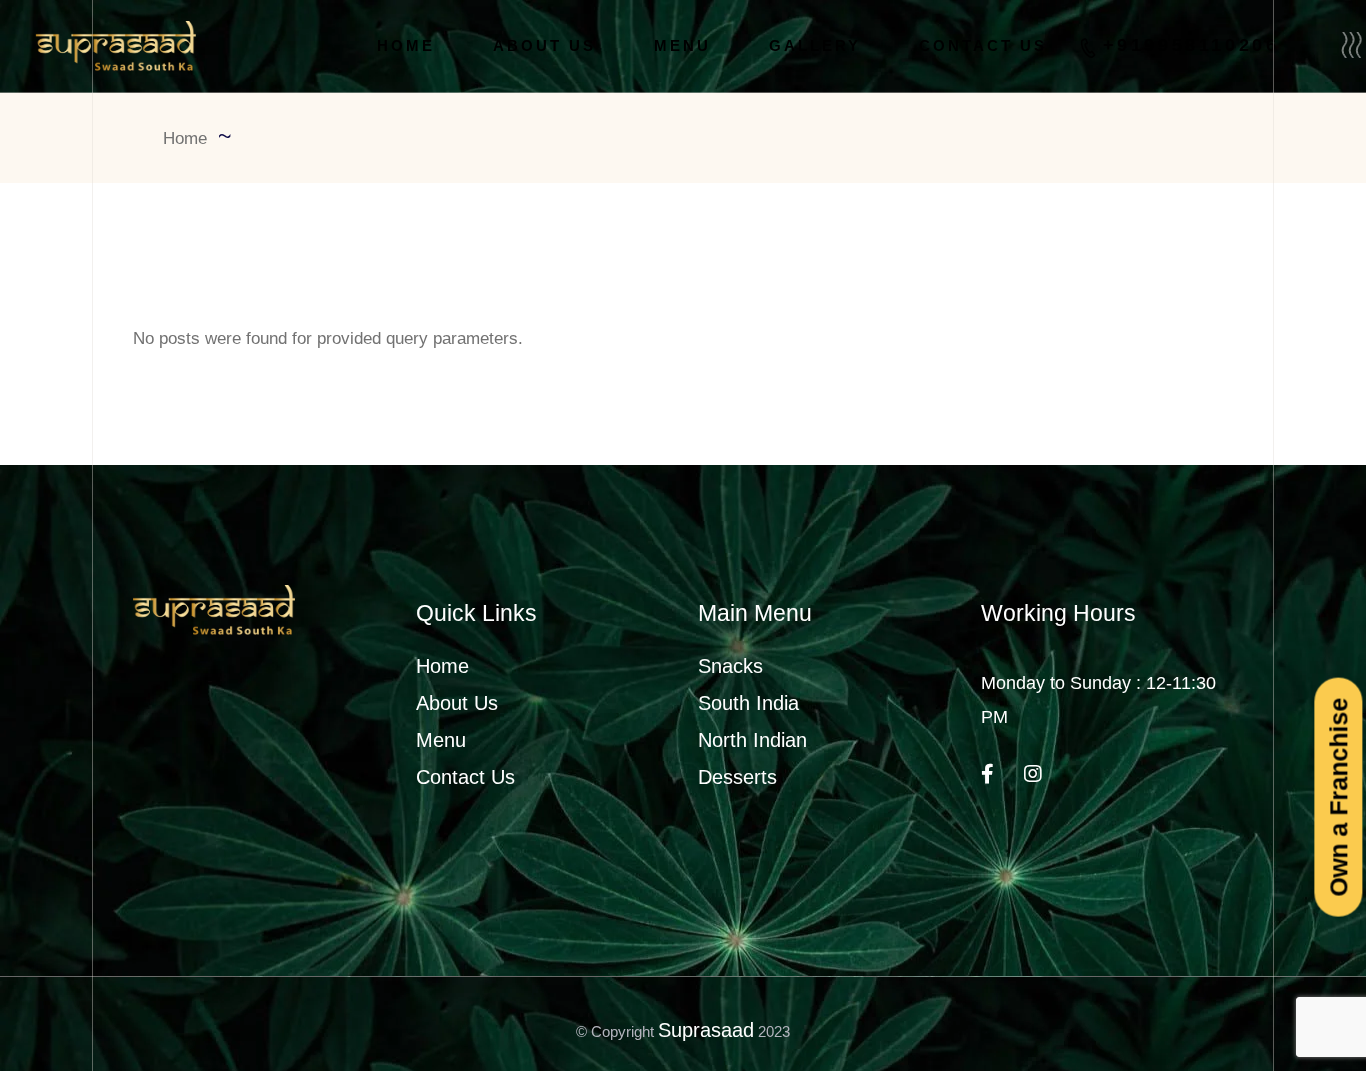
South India (748, 703)
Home (442, 666)
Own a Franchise (1338, 796)
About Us (457, 703)
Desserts (737, 777)
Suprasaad (706, 1030)
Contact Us (465, 777)
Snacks (730, 666)
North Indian (752, 740)
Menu (441, 740)
